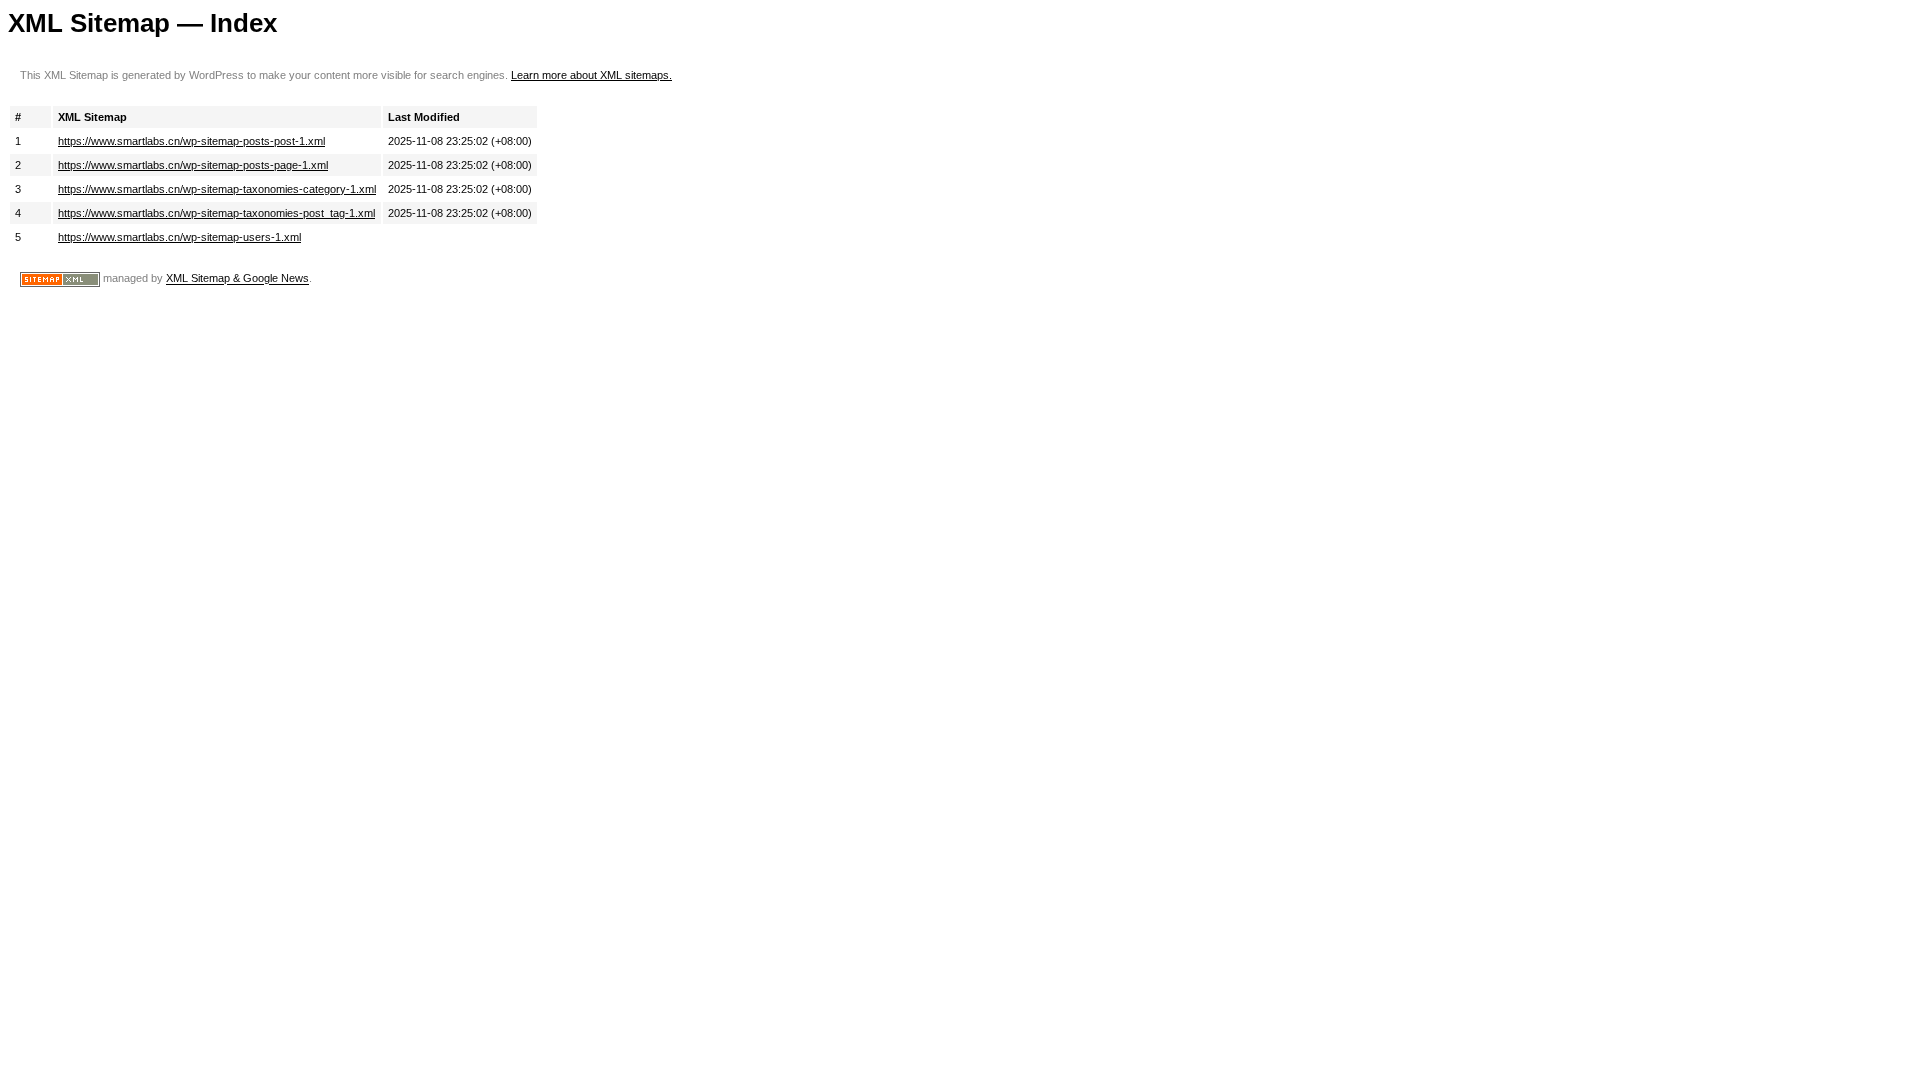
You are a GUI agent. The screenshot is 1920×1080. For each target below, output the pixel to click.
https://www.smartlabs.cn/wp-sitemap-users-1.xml (179, 237)
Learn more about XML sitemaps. (591, 75)
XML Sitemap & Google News (237, 279)
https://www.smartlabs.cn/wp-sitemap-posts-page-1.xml (193, 165)
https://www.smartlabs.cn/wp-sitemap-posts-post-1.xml (191, 141)
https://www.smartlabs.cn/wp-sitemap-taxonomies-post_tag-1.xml (216, 213)
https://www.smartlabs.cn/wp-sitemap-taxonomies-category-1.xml (217, 189)
